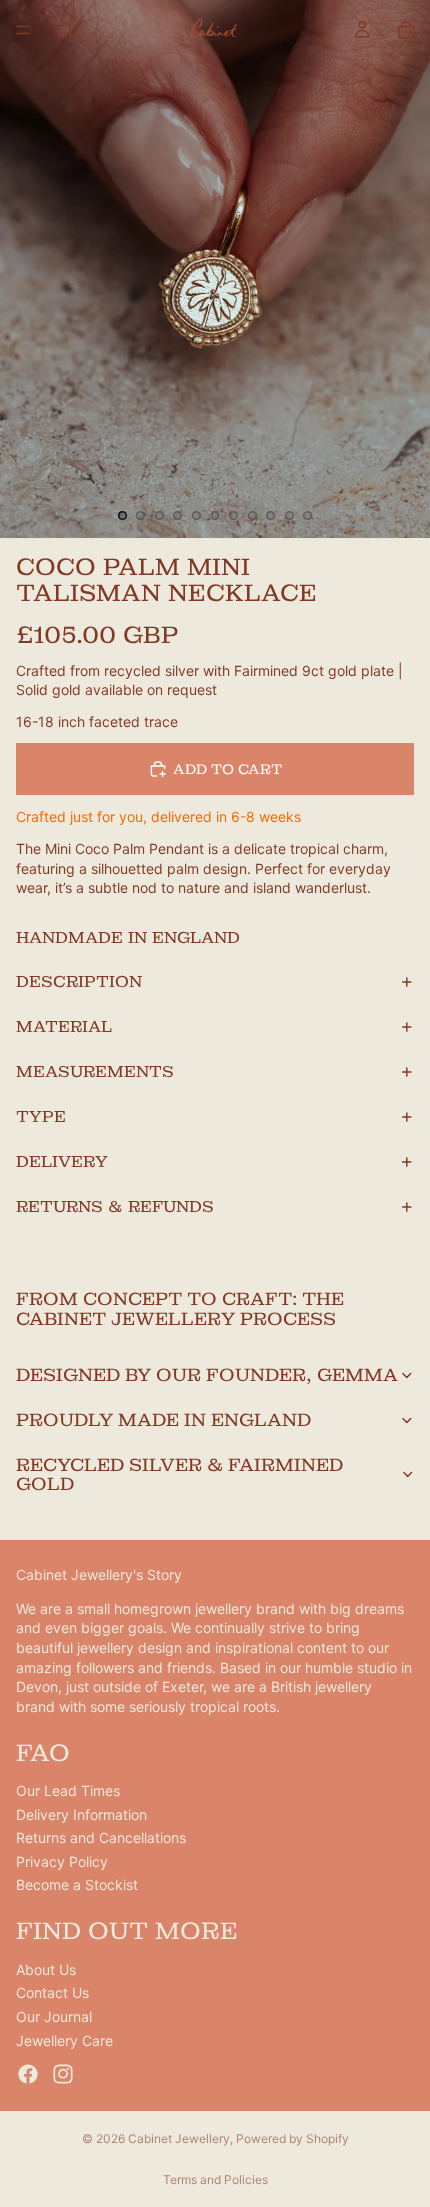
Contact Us (52, 1992)
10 (289, 516)
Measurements (95, 1071)
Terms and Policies (215, 2179)
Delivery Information (81, 1814)
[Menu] (23, 30)
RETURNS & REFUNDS (115, 1206)
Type (41, 1116)
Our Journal (54, 2016)
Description (79, 981)
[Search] (66, 30)
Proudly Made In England (163, 1419)
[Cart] (406, 30)
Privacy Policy (62, 1861)
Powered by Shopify (292, 2138)
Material (64, 1026)
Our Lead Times (68, 1790)
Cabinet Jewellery (179, 2138)
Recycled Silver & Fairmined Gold (179, 1474)
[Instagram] (63, 2074)
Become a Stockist (77, 1884)
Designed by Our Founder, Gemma (207, 1374)
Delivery (62, 1161)
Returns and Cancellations (101, 1837)
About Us (46, 1969)
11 (308, 516)
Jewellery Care (64, 2040)
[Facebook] (28, 2074)
